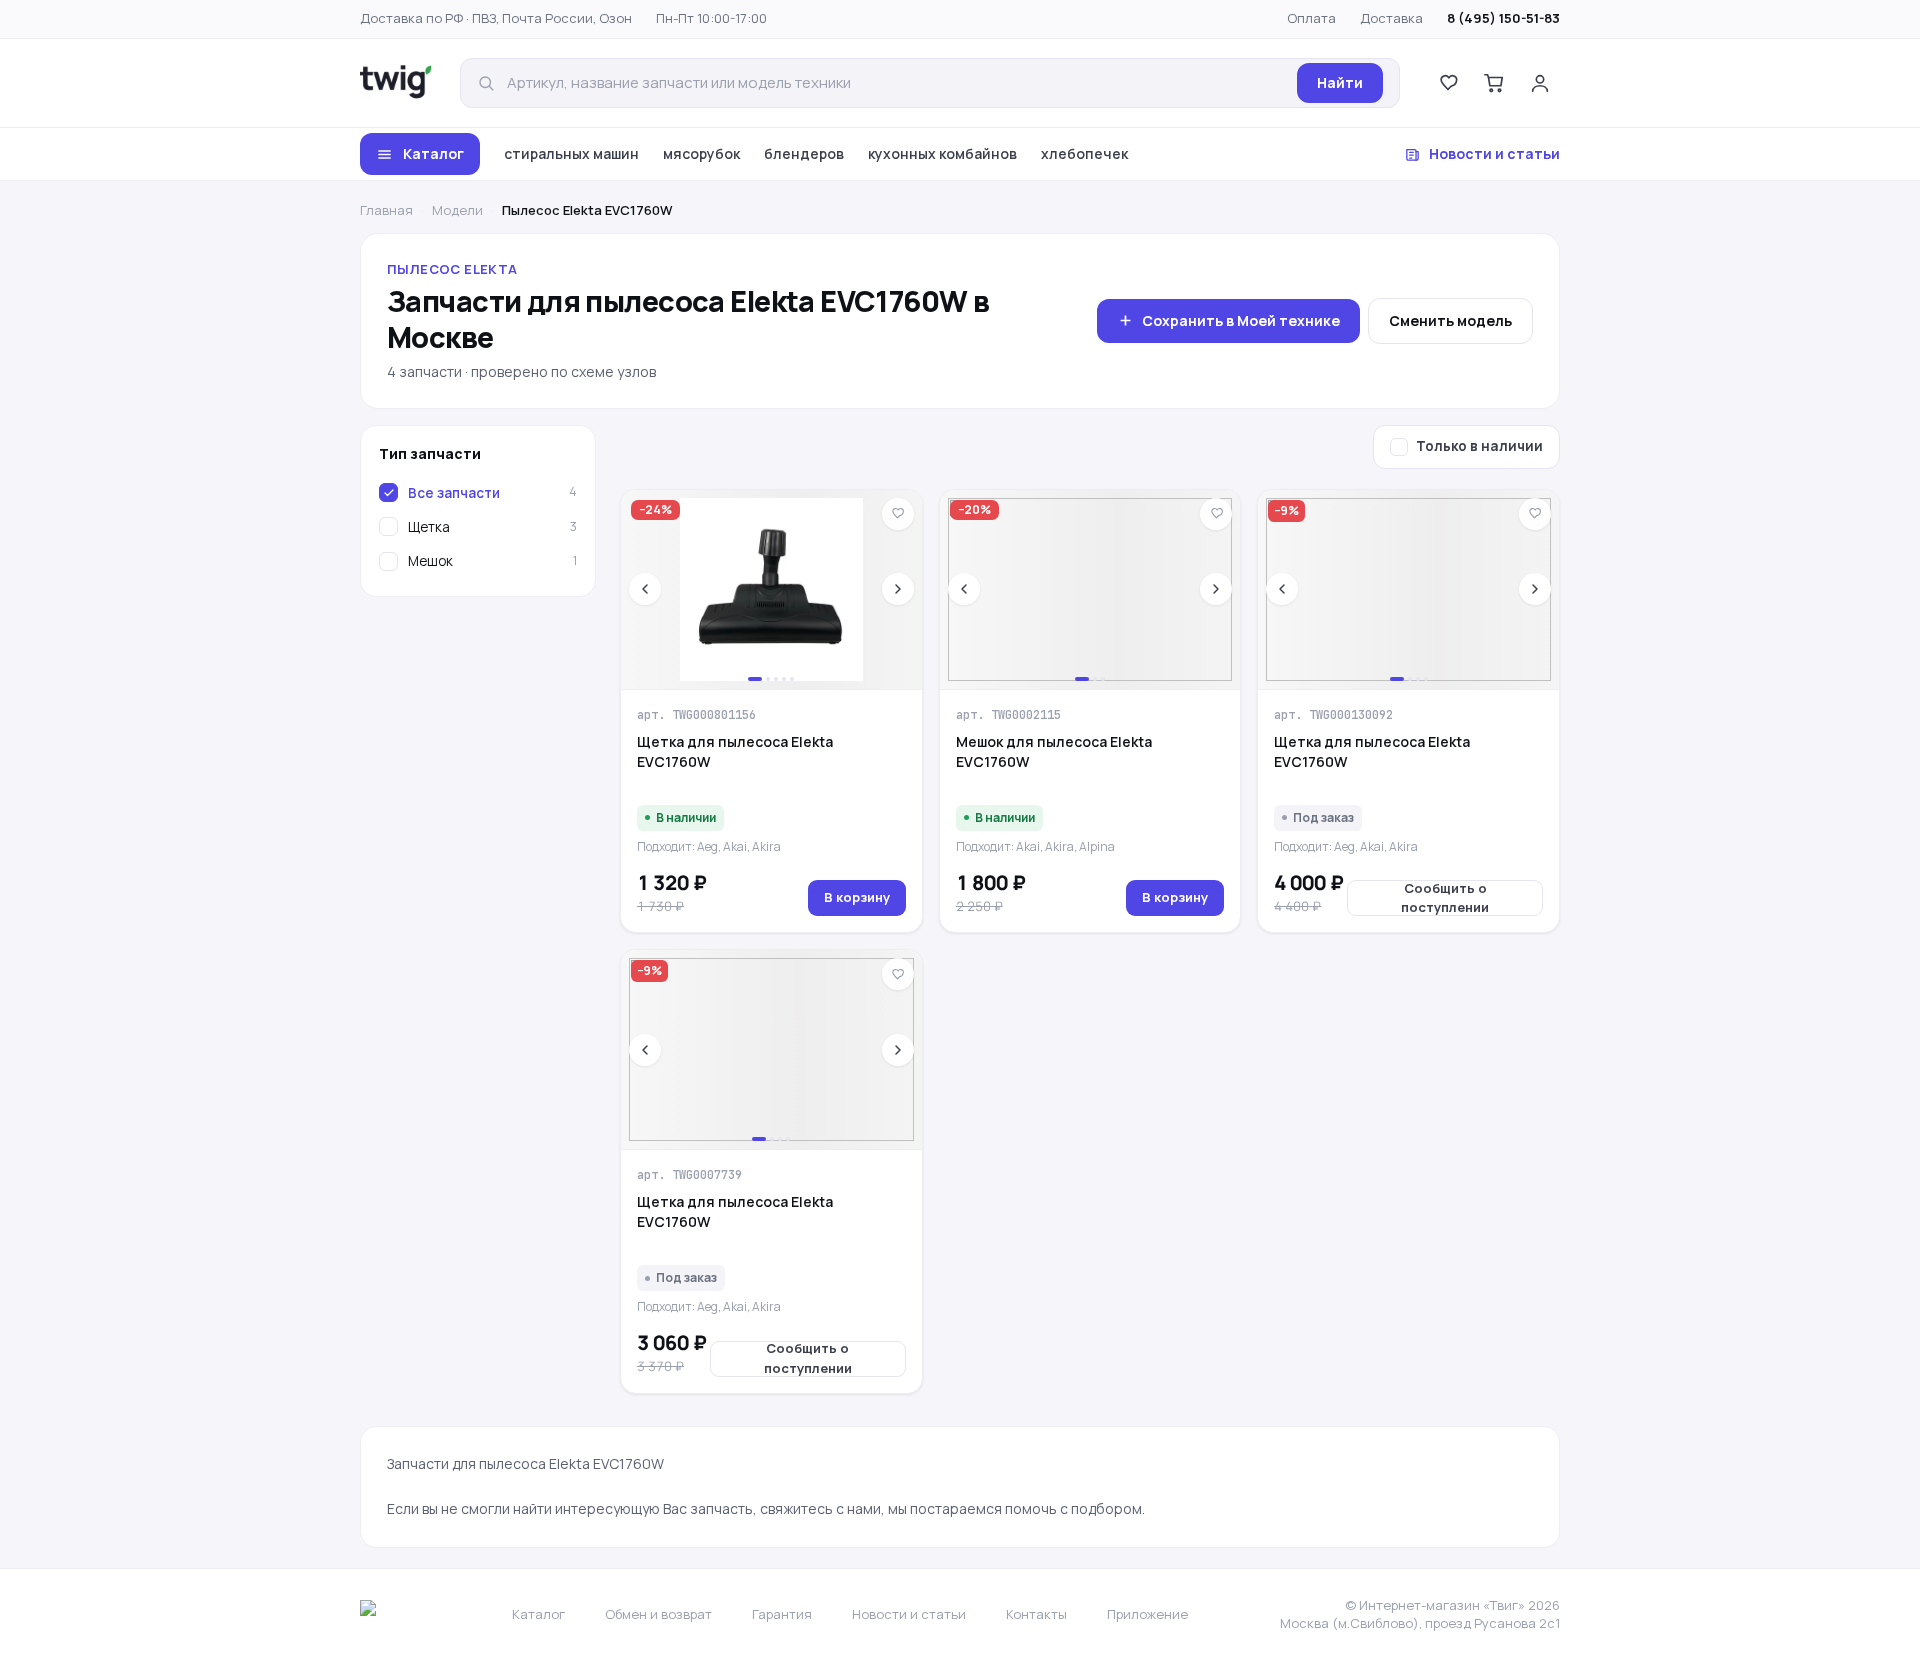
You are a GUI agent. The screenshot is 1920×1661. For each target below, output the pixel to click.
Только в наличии (1479, 446)
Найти (1340, 82)
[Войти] (1540, 83)
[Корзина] (1494, 83)
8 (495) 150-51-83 (1503, 18)
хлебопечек (1084, 153)
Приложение (1147, 1614)
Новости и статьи (1494, 153)
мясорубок (701, 153)
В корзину (857, 897)
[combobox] (896, 83)
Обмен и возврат (658, 1614)
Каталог (433, 153)
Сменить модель (1450, 320)
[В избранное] (898, 514)
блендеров (804, 153)
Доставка (1391, 18)
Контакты (1036, 1614)
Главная (386, 210)
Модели (457, 210)
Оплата (1311, 18)
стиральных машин (571, 153)
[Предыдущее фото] (645, 589)
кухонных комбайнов (942, 153)
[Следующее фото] (898, 589)
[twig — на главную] (396, 83)
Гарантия (782, 1614)
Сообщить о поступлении (1445, 898)
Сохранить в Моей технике (1241, 320)
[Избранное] (1448, 83)
